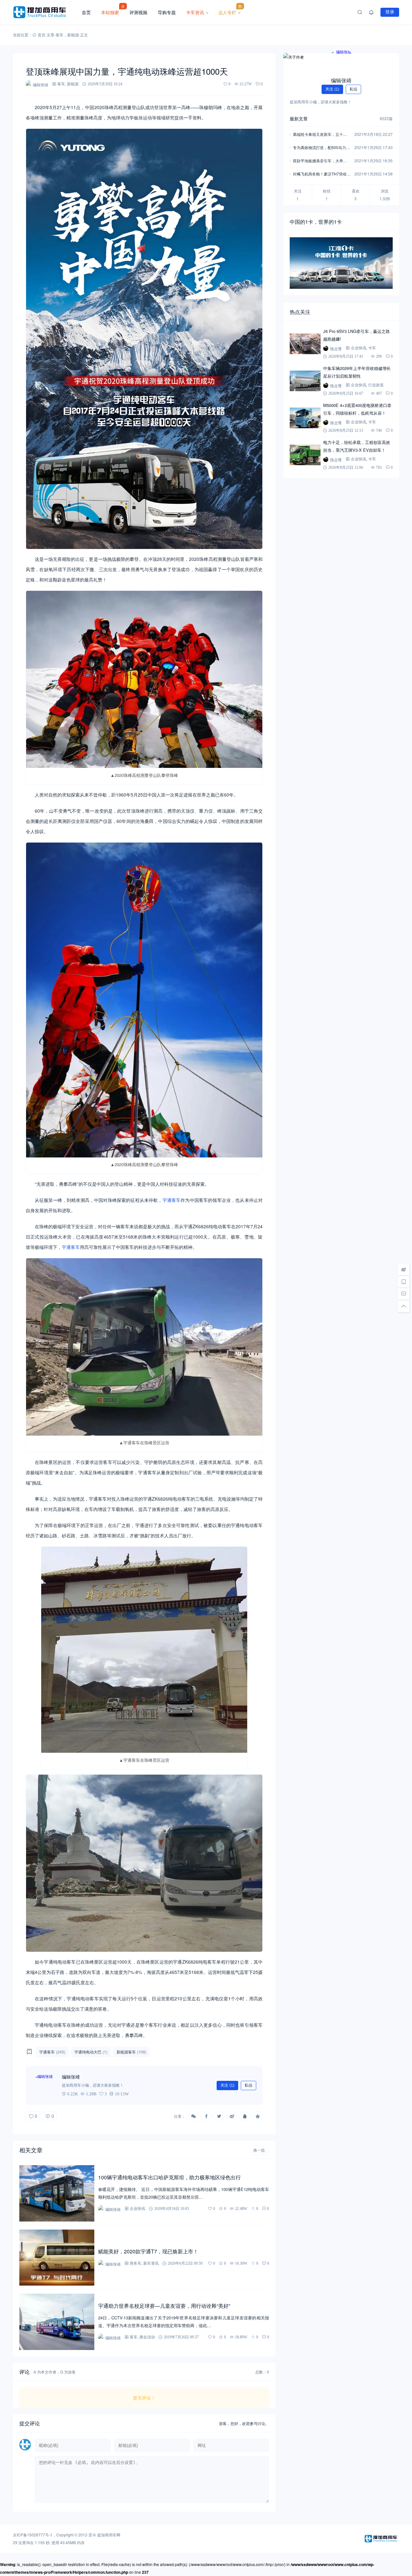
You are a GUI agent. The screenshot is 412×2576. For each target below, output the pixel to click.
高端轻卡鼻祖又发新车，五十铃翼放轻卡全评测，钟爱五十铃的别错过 (320, 135)
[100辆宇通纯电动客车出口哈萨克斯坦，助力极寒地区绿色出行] (57, 2193)
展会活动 (147, 2337)
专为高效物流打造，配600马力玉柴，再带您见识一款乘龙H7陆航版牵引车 (321, 148)
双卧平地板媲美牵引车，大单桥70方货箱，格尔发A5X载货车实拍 (321, 161)
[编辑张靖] (341, 61)
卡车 (372, 348)
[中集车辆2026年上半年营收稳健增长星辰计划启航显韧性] (305, 381)
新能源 (73, 35)
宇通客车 (172, 1200)
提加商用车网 (109, 2535)
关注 (227, 2085)
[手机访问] (404, 1282)
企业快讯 (137, 2208)
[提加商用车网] (45, 12)
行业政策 (376, 385)
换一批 (259, 2150)
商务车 (136, 2263)
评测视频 (138, 12)
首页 (86, 12)
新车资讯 (151, 2263)
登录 (390, 12)
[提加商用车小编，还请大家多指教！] (45, 2085)
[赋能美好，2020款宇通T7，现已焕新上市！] (57, 2258)
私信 (248, 2085)
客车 (60, 35)
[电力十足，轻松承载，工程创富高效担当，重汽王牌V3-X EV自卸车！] (305, 455)
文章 (51, 35)
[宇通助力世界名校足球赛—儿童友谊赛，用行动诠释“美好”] (57, 2322)
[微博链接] (404, 1269)
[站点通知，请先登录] (371, 12)
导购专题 (167, 12)
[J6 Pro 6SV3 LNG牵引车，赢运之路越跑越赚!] (305, 344)
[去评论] (404, 1294)
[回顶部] (404, 1306)
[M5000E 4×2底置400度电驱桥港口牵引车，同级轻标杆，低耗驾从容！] (305, 418)
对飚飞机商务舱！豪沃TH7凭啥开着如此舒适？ (322, 174)
